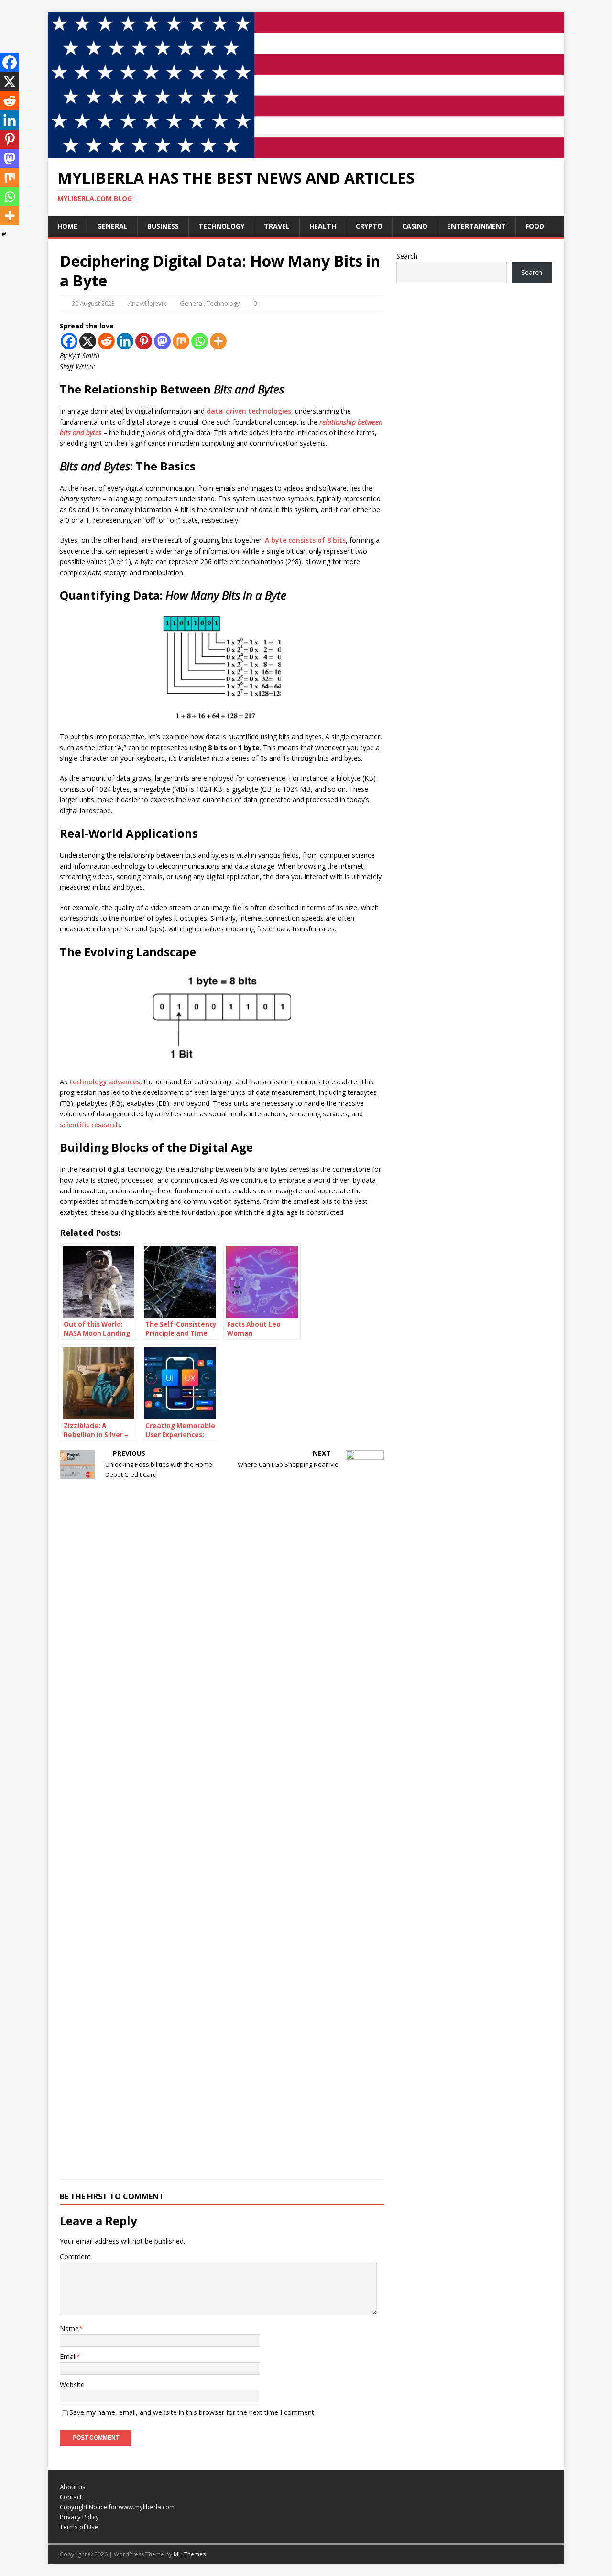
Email (68, 2356)
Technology (221, 226)
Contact (71, 2497)
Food (535, 226)
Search (407, 256)
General (112, 226)
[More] (218, 341)
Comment (75, 2256)
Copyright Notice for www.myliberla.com (117, 2507)
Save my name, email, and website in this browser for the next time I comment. (192, 2412)
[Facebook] (69, 341)
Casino (415, 226)
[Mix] (181, 341)
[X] (88, 341)
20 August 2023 (93, 303)
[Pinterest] (144, 341)
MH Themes (190, 2554)
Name (69, 2329)
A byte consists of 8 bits (305, 540)
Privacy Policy (79, 2517)
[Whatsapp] (200, 341)
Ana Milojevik (147, 303)
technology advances (105, 1082)
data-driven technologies (249, 411)
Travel (277, 226)
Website (72, 2385)
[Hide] (4, 234)
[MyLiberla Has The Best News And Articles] (306, 153)
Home (67, 226)
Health (323, 226)
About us (73, 2487)
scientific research (90, 1125)
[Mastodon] (162, 341)
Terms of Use (79, 2527)
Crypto (369, 226)
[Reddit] (106, 341)
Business (163, 226)
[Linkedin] (125, 341)
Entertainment (476, 226)
